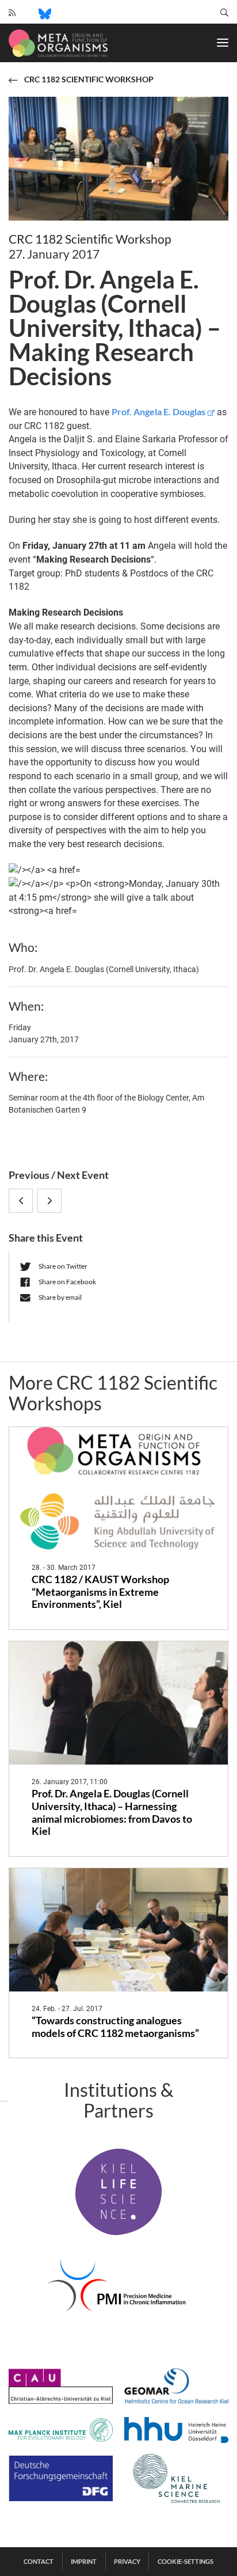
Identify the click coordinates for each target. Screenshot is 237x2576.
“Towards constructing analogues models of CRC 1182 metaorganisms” (115, 2027)
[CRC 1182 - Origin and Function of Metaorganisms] (58, 43)
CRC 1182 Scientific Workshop (90, 239)
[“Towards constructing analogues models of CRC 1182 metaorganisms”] (118, 1930)
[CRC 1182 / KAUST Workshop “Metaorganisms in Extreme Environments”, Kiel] (118, 1489)
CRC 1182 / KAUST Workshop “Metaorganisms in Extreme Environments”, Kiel (100, 1592)
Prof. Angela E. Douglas (158, 411)
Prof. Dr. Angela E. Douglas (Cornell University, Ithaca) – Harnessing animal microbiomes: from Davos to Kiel (112, 1813)
